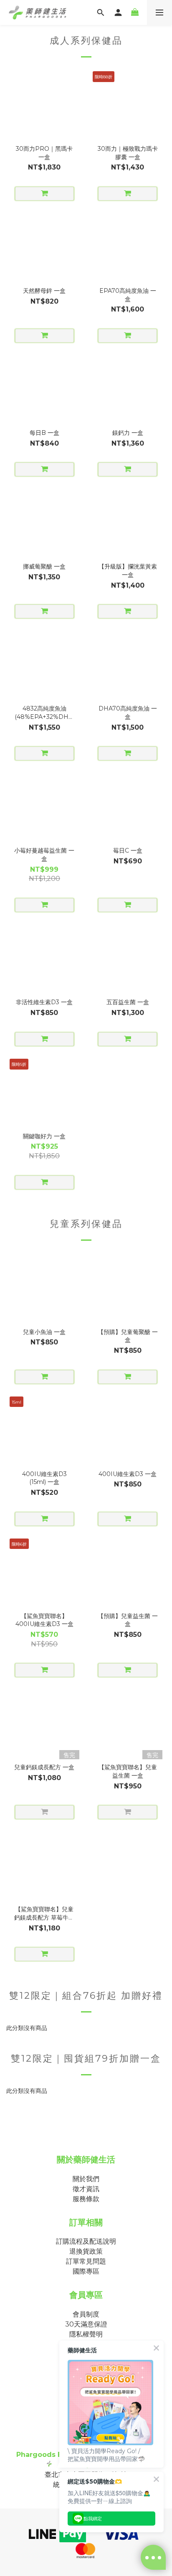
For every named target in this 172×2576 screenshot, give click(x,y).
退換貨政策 (86, 2251)
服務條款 (86, 2199)
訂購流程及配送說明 (86, 2241)
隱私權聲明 (86, 2334)
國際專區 (86, 2271)
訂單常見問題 (86, 2261)
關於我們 (86, 2179)
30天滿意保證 (86, 2324)
